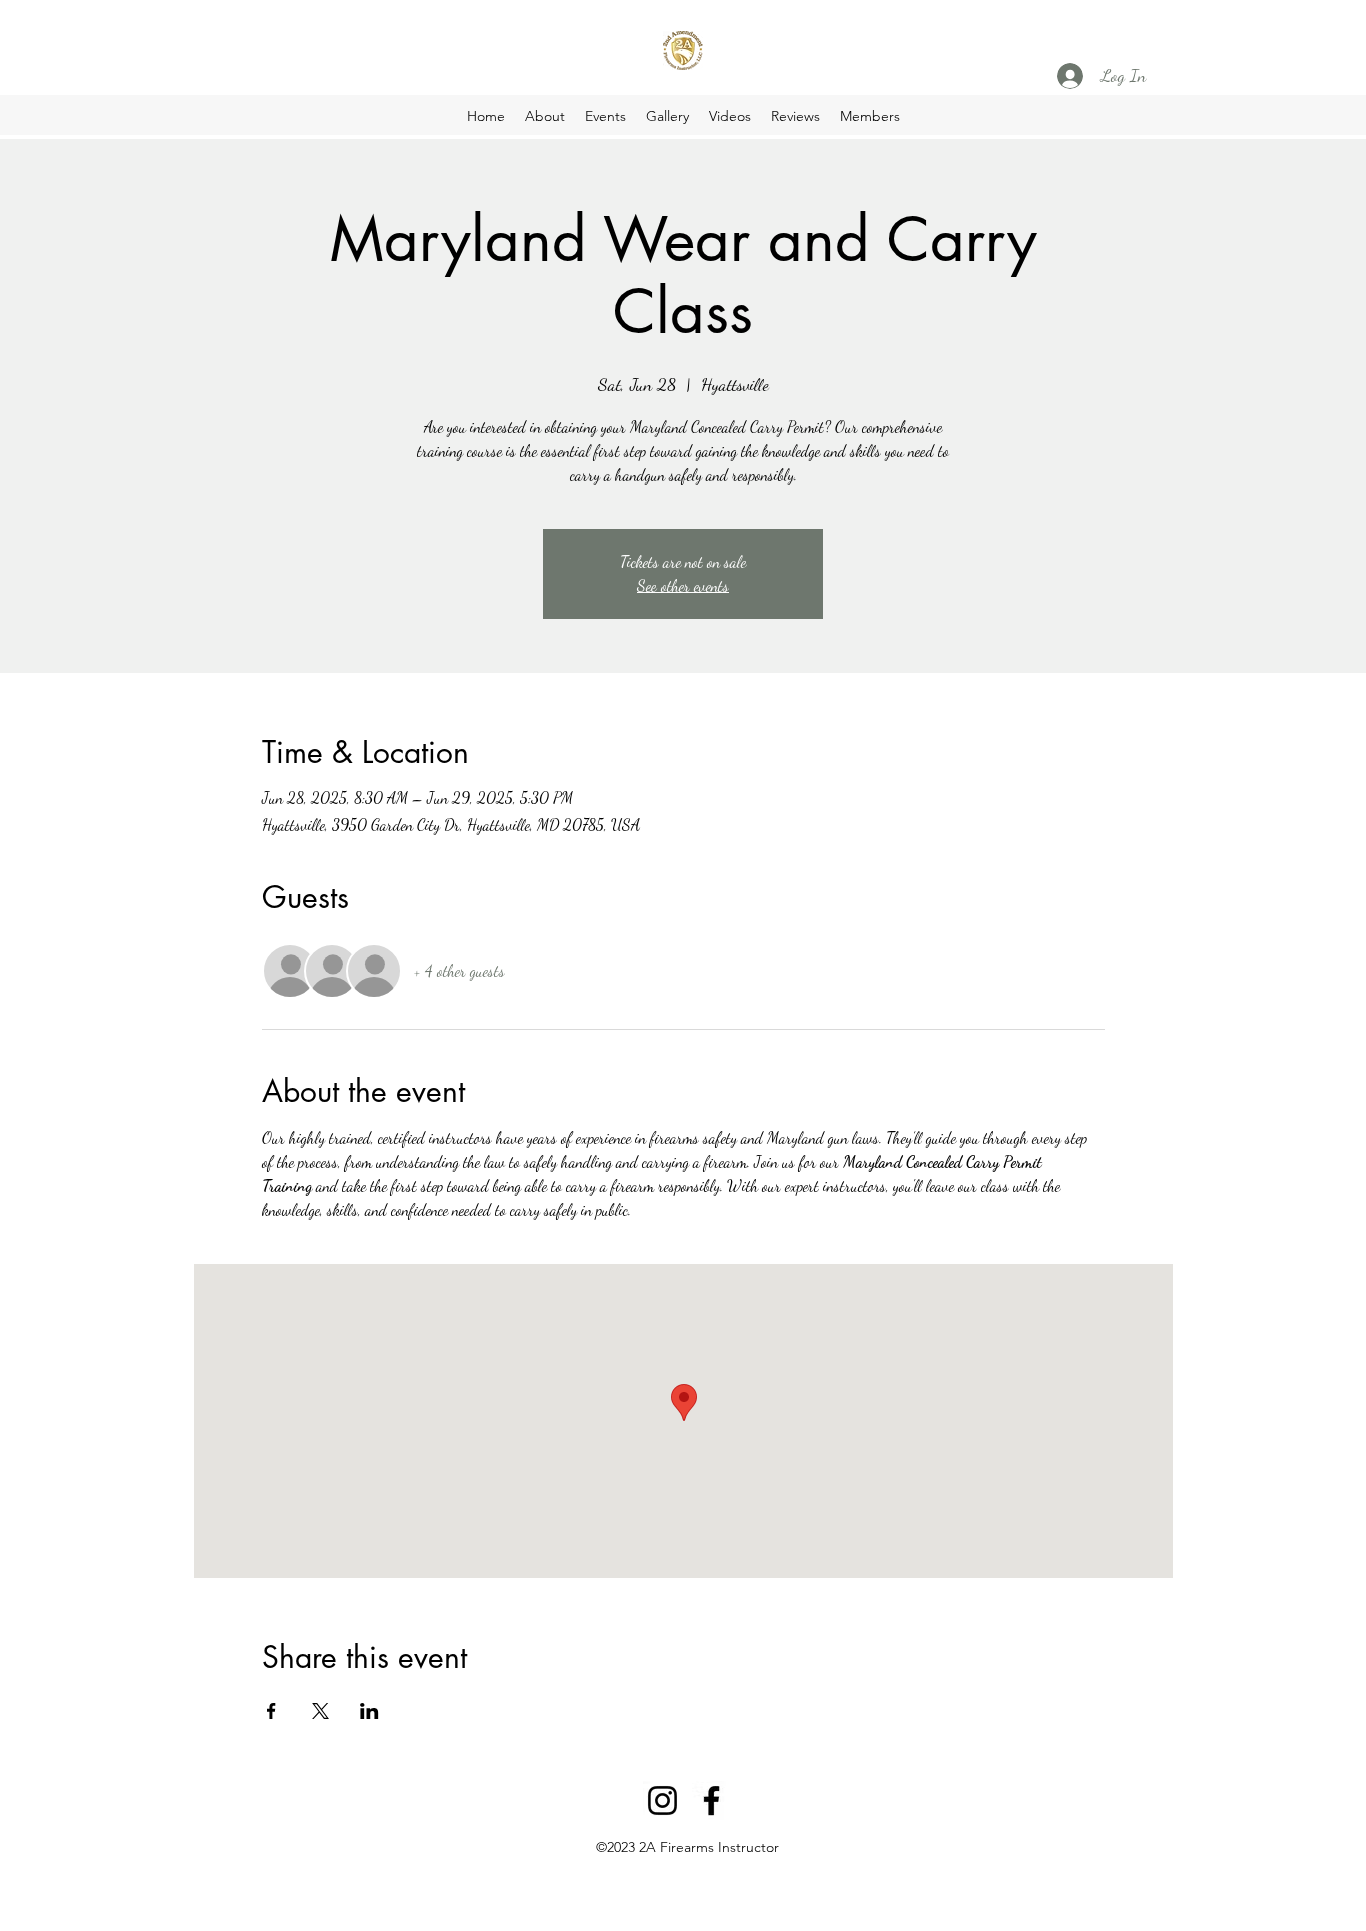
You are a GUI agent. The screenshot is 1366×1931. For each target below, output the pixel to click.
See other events (683, 585)
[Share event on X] (320, 1711)
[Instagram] (662, 1800)
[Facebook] (711, 1800)
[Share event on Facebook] (271, 1711)
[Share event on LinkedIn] (369, 1711)
